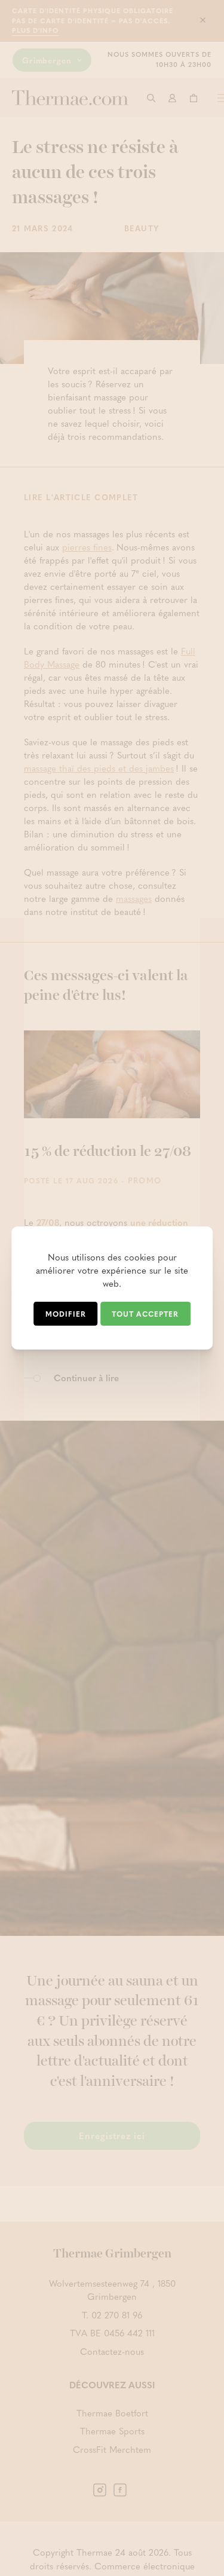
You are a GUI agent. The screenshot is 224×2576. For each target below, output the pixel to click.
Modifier (66, 1314)
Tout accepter (145, 1314)
